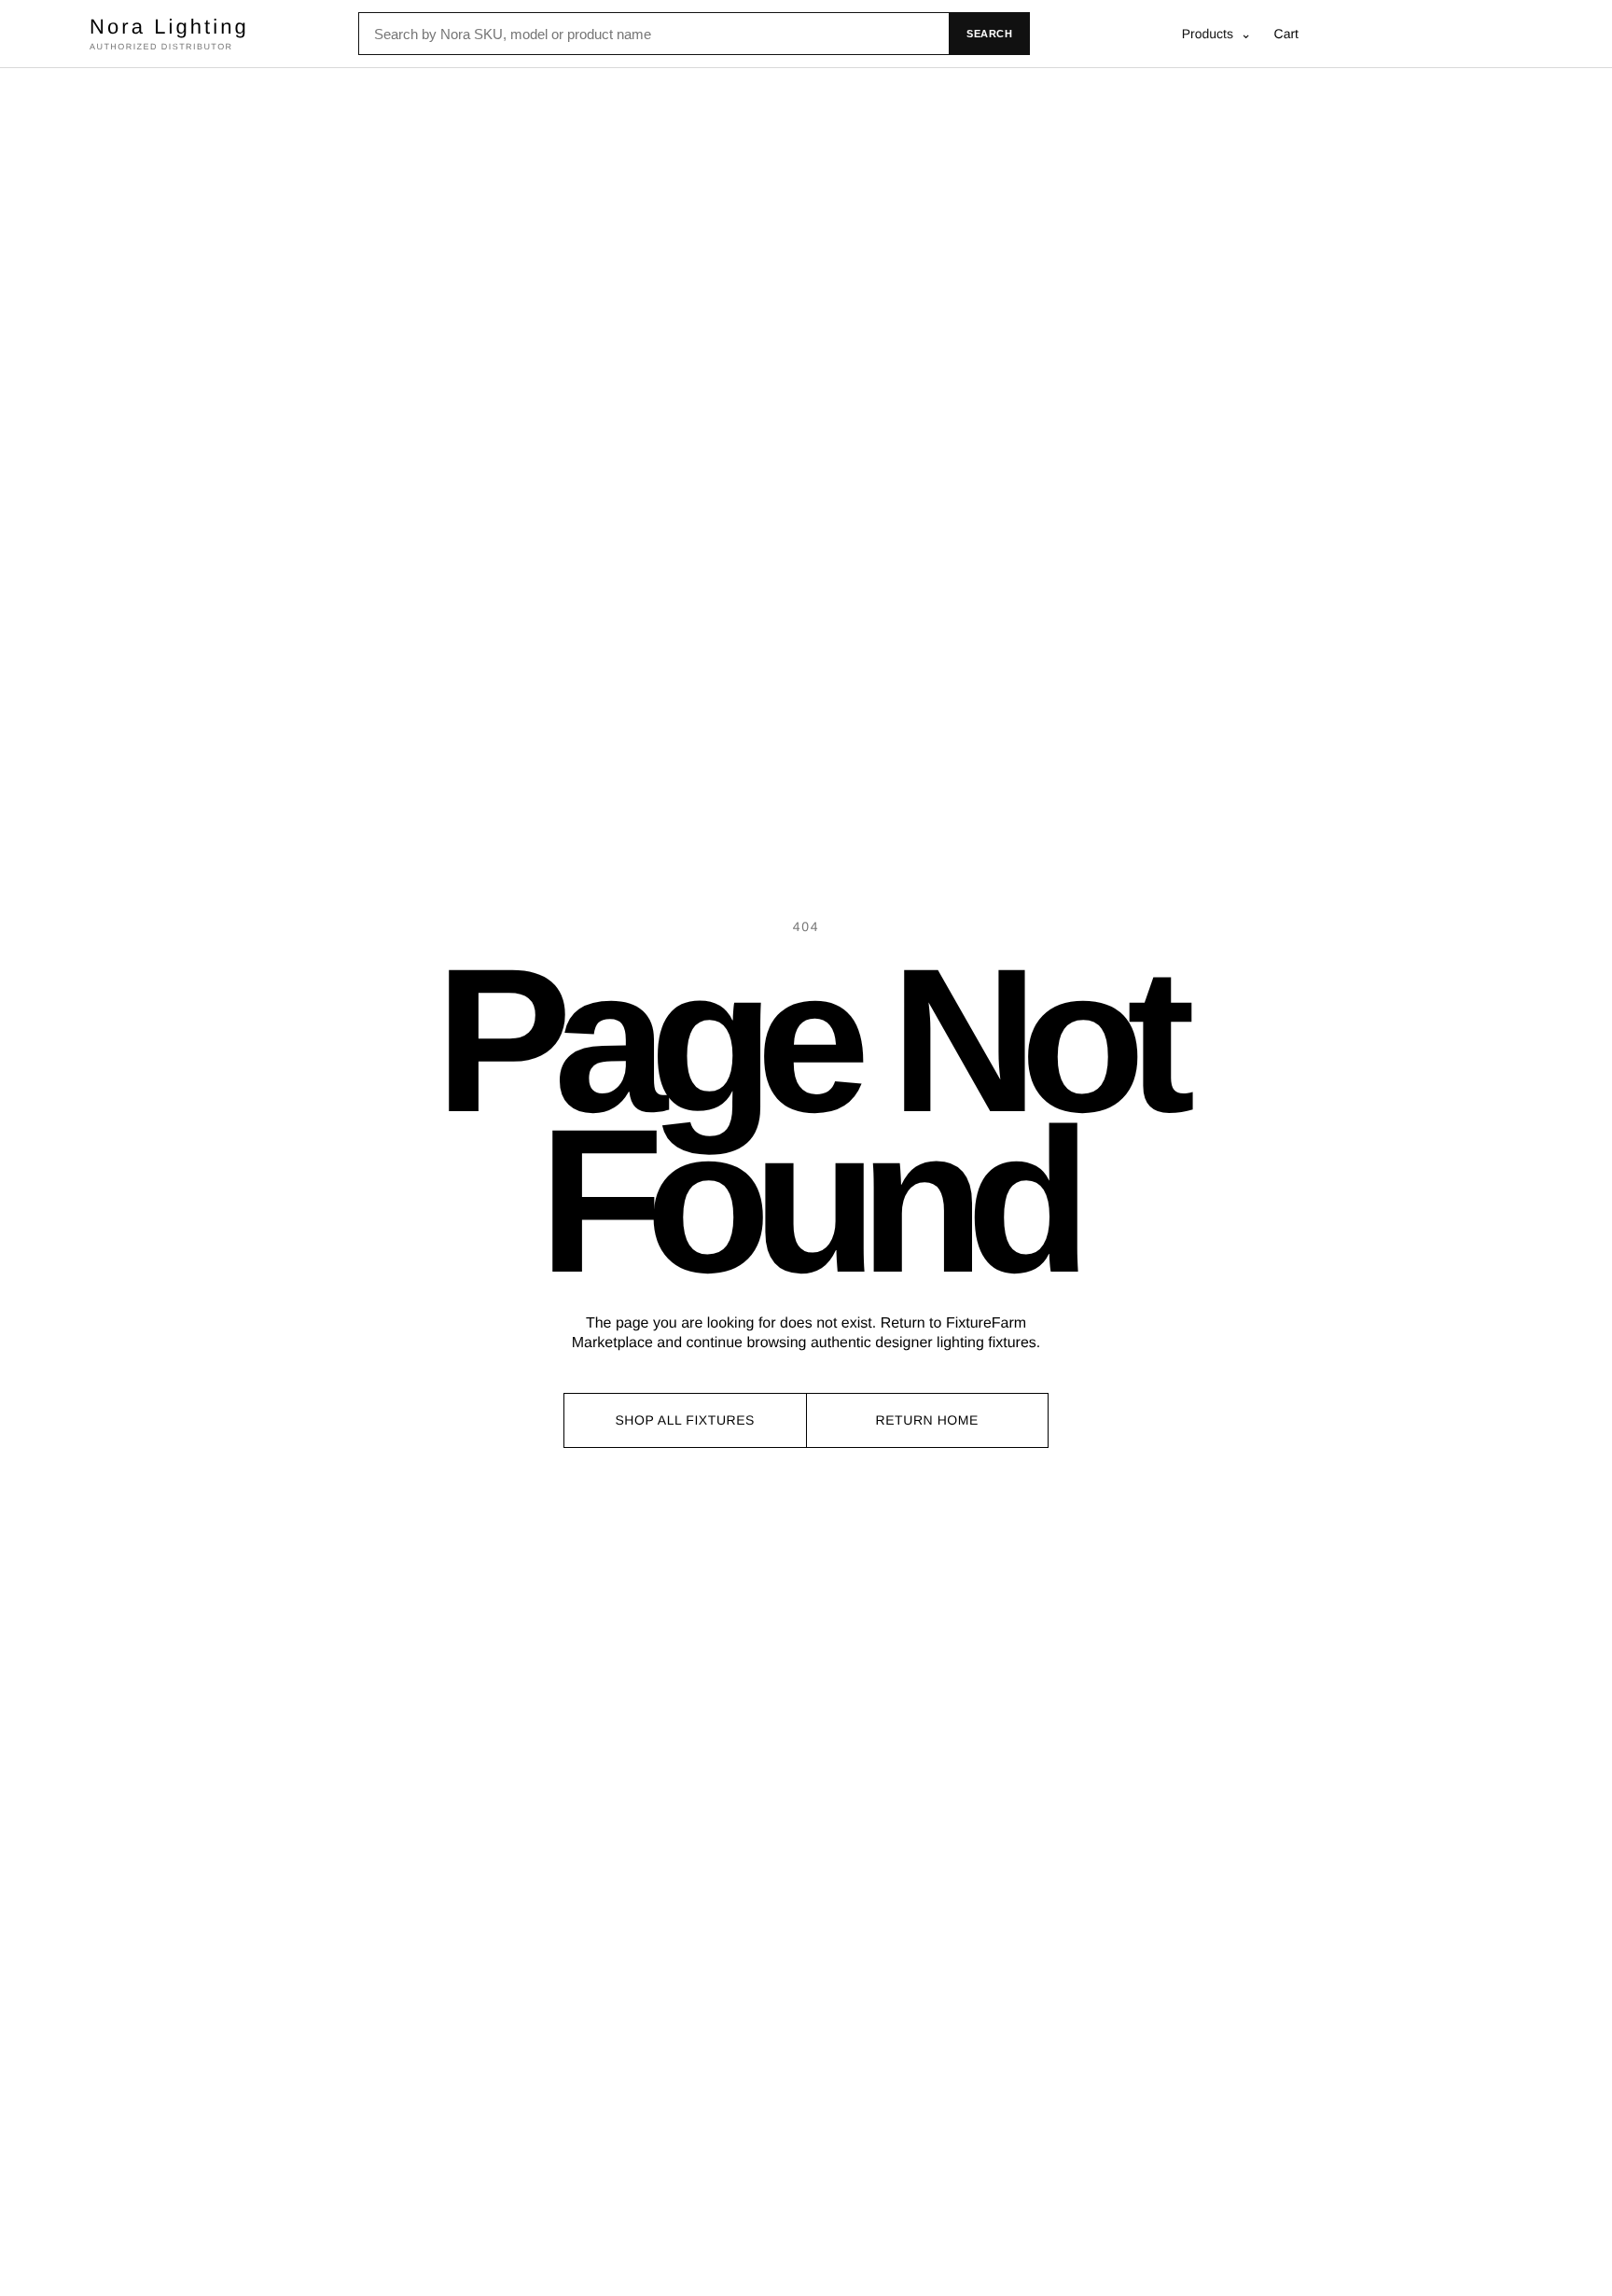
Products (1217, 34)
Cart (1286, 34)
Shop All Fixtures (685, 1420)
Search (989, 34)
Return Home (927, 1420)
